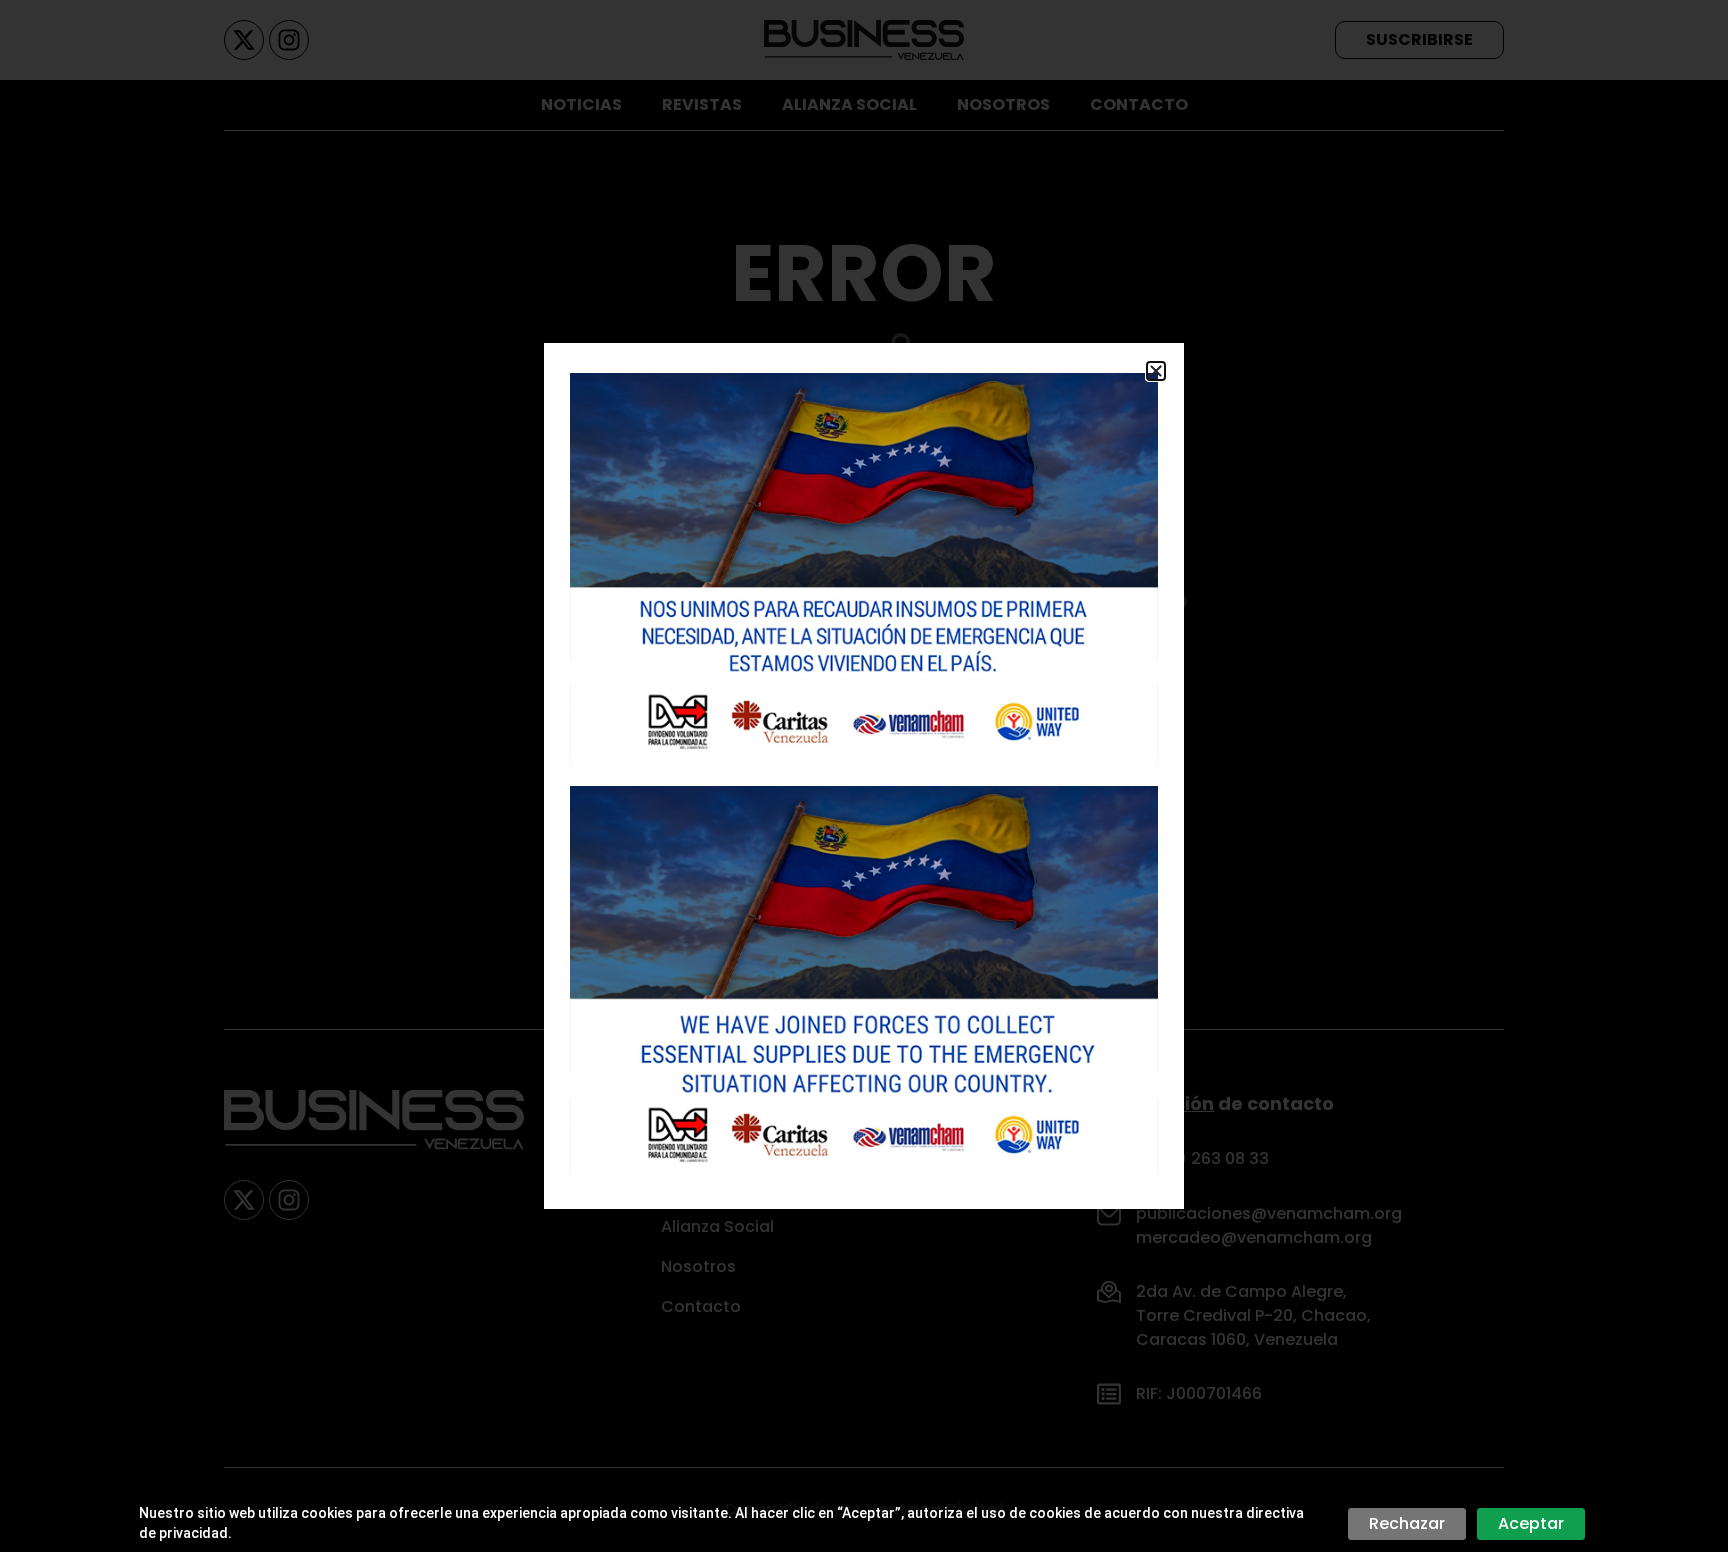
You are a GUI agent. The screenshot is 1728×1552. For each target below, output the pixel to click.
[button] (1156, 371)
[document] (864, 776)
